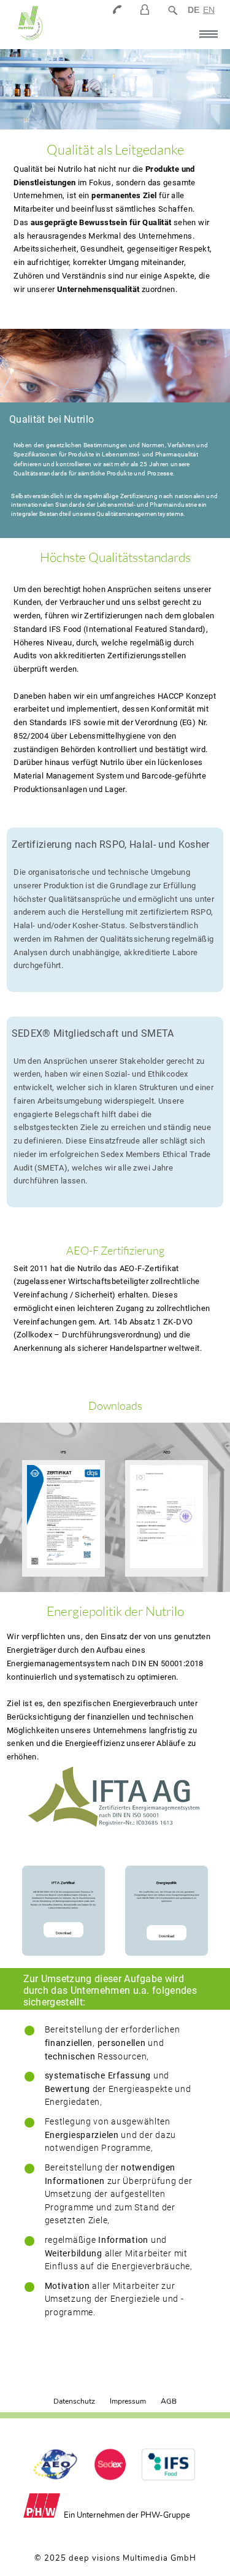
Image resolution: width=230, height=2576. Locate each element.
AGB (169, 2401)
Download (63, 1933)
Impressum (128, 2401)
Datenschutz (74, 2401)
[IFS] (63, 1518)
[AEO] (167, 1518)
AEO (167, 1452)
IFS (63, 1452)
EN (209, 10)
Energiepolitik (167, 1883)
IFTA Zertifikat (63, 1883)
